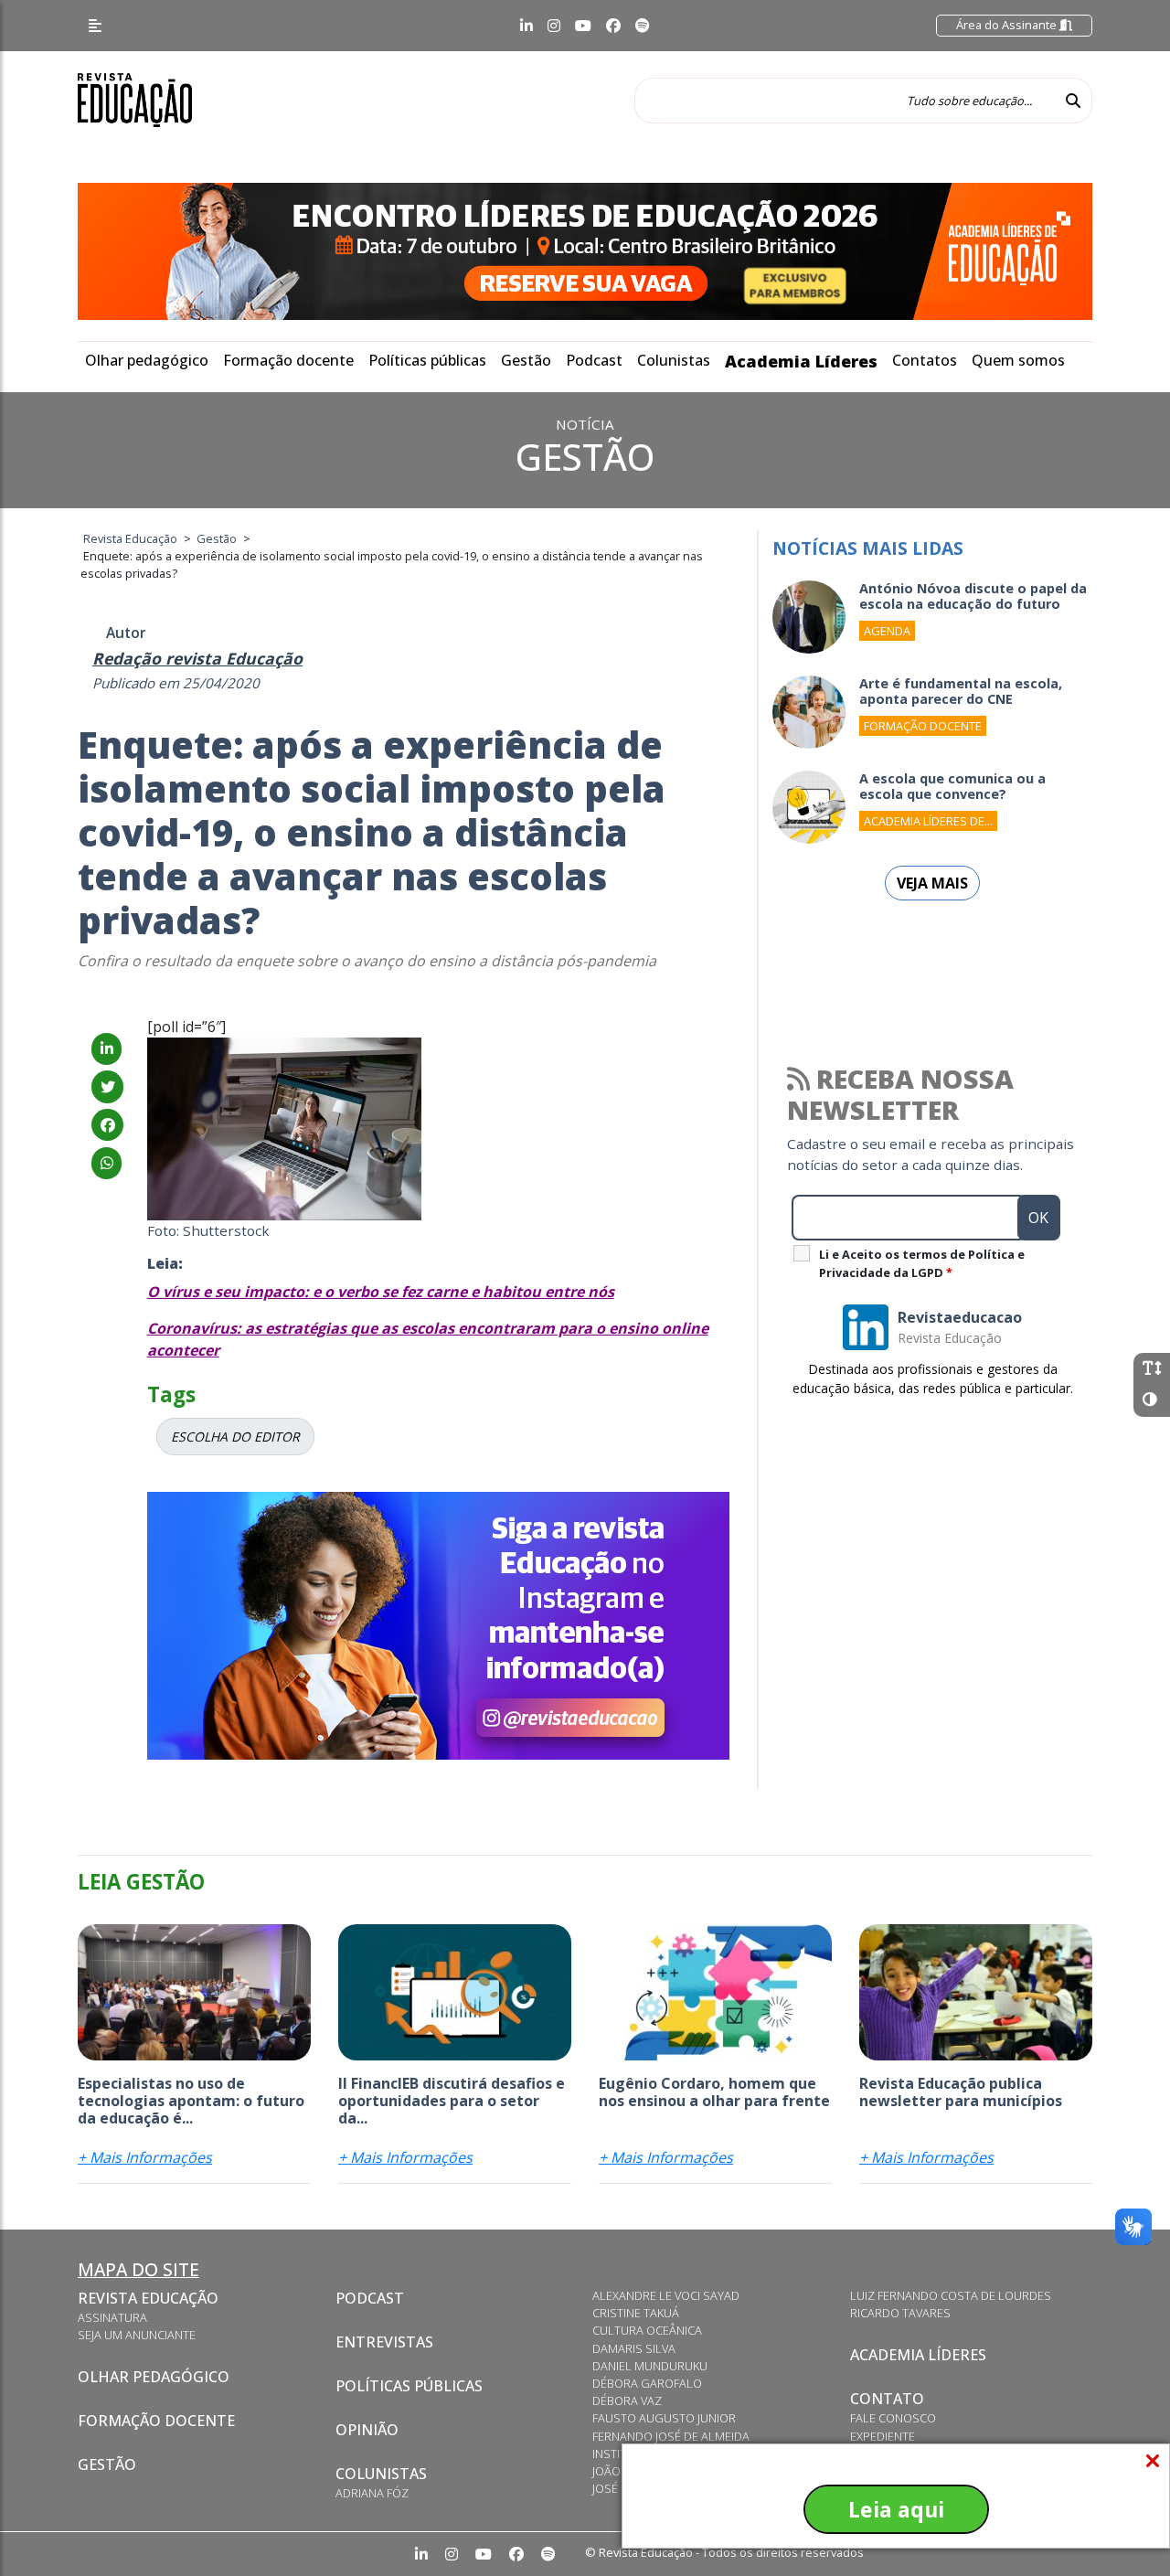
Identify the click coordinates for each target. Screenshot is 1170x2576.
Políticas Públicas (409, 2386)
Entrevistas (384, 2342)
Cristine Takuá (636, 2313)
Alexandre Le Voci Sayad (666, 2295)
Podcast (594, 360)
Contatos (925, 360)
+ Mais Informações (145, 2157)
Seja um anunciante (137, 2335)
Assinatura (112, 2317)
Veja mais (932, 883)
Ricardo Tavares (900, 2313)
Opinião (367, 2430)
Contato (887, 2399)
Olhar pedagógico (147, 360)
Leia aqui (896, 2509)
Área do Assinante (1008, 25)
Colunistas (674, 360)
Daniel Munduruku (650, 2366)
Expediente (883, 2436)
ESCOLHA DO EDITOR (235, 1437)
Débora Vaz (627, 2400)
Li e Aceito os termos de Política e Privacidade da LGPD (922, 1263)
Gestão (526, 360)
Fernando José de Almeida (671, 2436)
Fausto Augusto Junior (664, 2418)
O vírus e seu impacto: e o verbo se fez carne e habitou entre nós (381, 1292)
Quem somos (1018, 360)
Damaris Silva (634, 2348)
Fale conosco (893, 2418)
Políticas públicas (427, 360)
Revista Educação (148, 2298)
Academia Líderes (801, 361)
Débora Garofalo (647, 2383)
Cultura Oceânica (647, 2330)
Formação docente (288, 360)
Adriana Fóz (372, 2493)
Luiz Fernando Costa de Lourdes (951, 2295)
